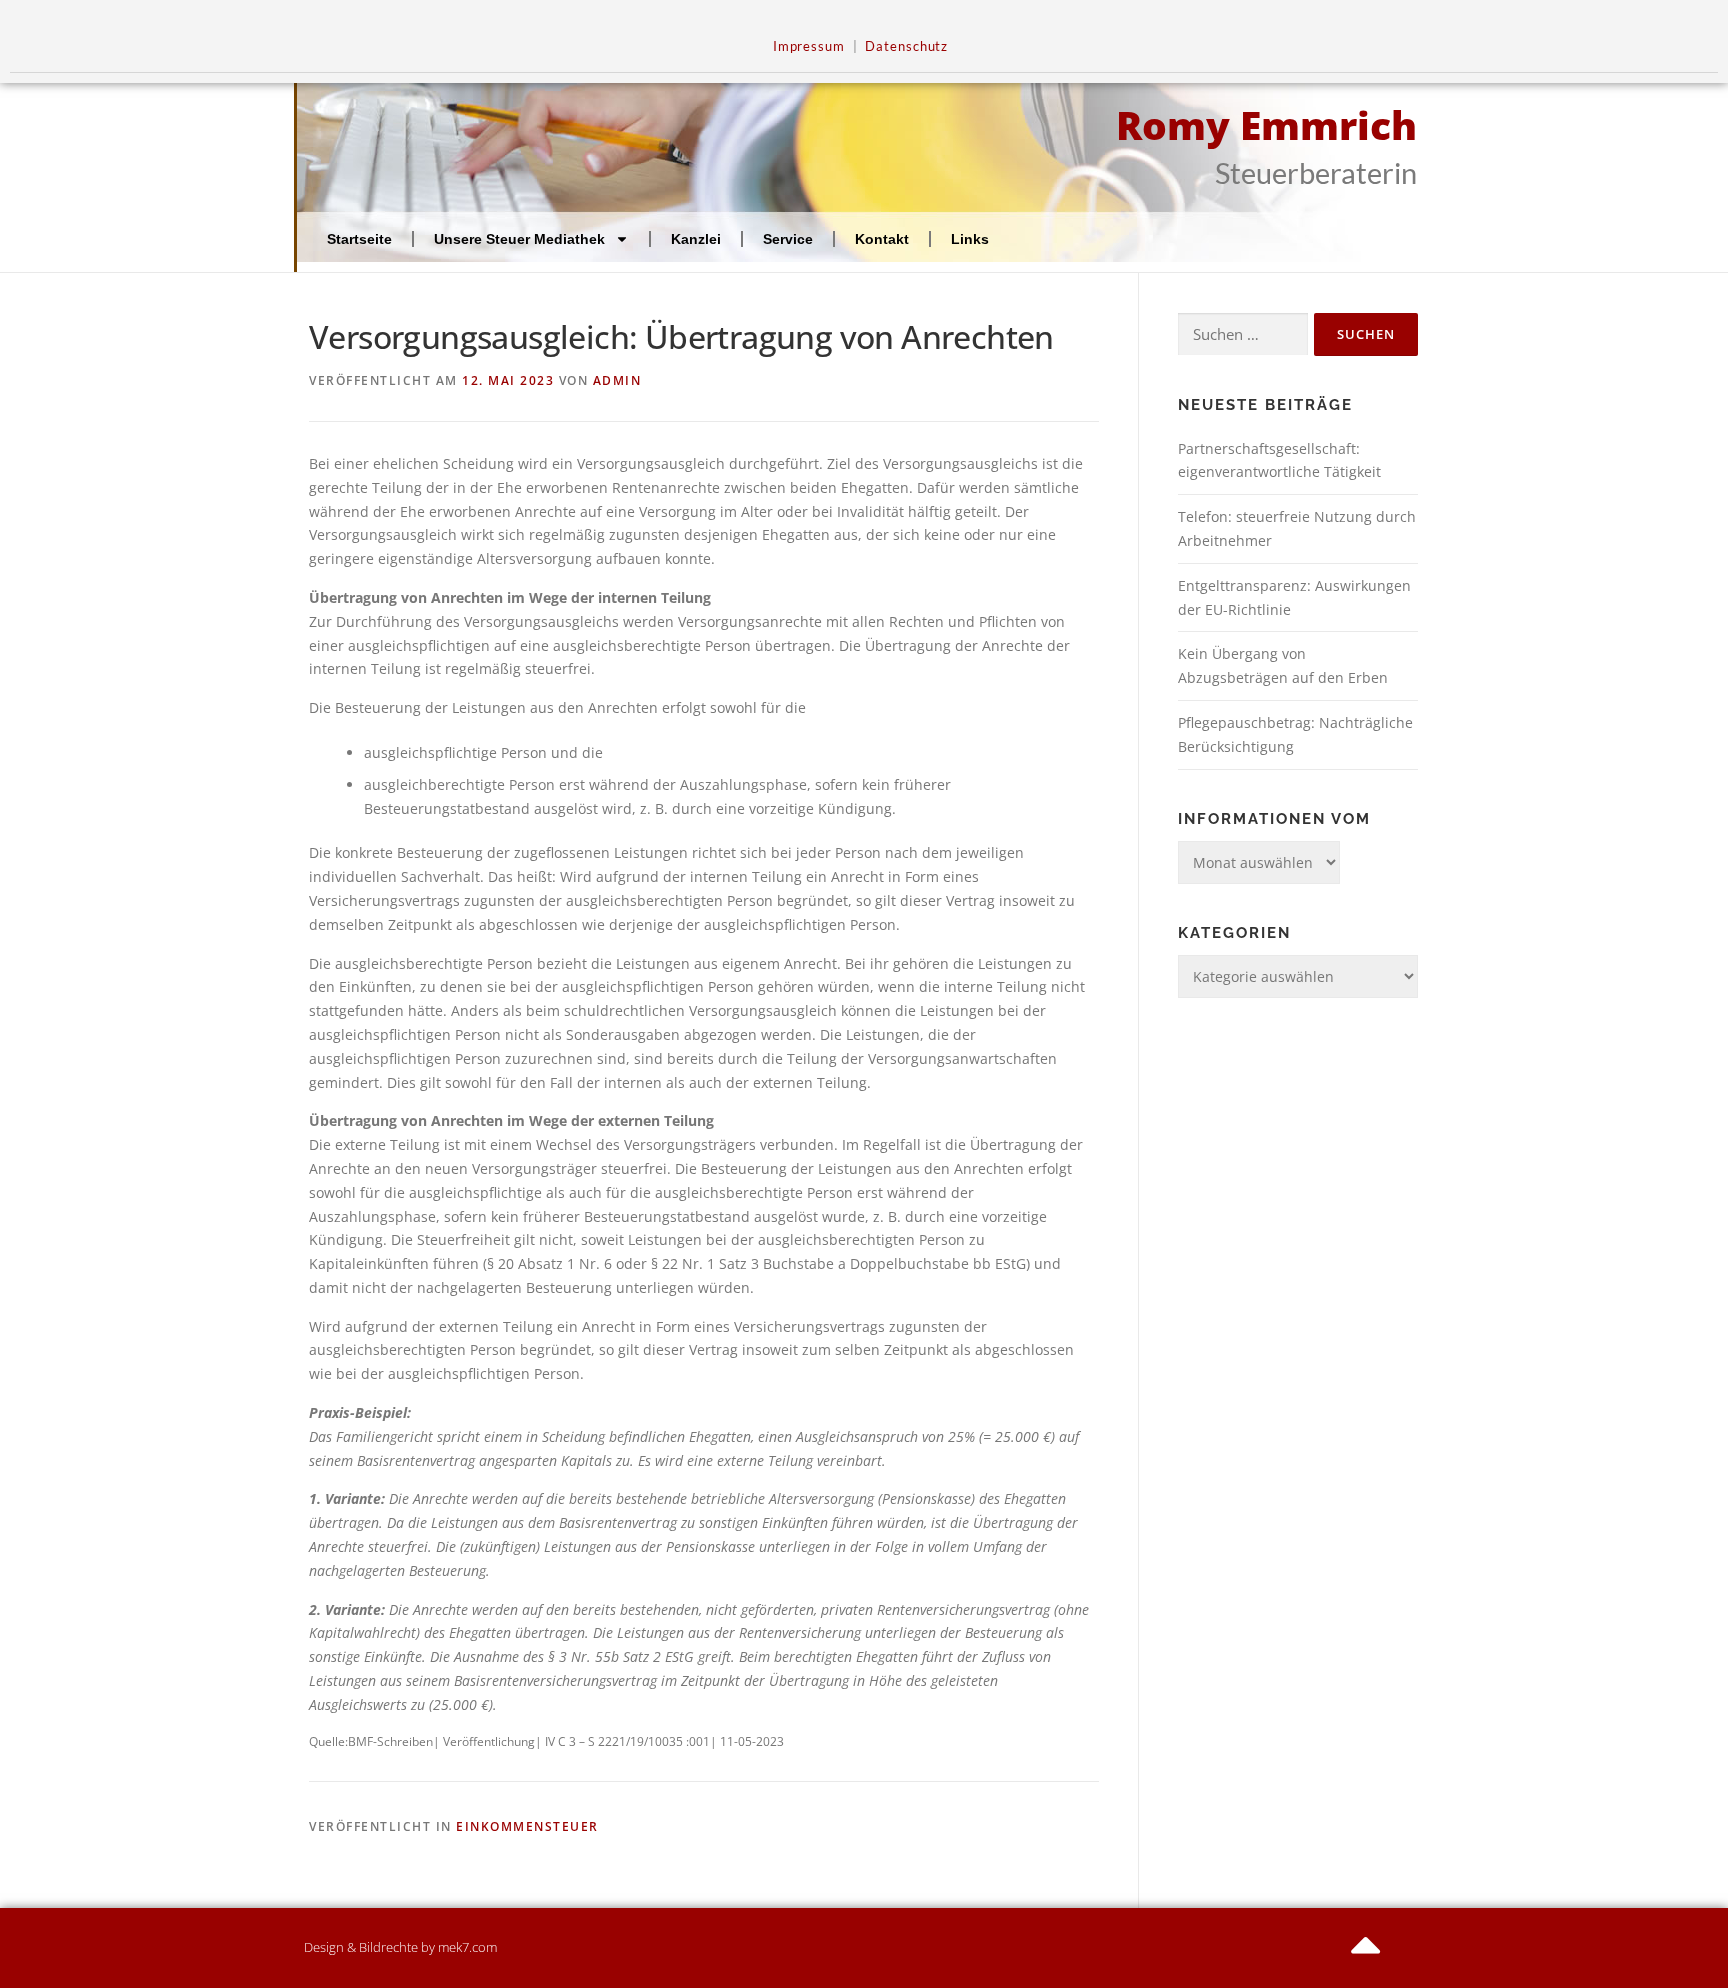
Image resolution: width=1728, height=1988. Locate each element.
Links (970, 239)
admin (617, 380)
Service (788, 239)
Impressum (809, 46)
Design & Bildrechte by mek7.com (400, 1947)
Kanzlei (696, 239)
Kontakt (882, 239)
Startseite (359, 239)
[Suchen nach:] (1243, 334)
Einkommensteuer (527, 1826)
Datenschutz (906, 46)
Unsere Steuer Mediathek (519, 239)
